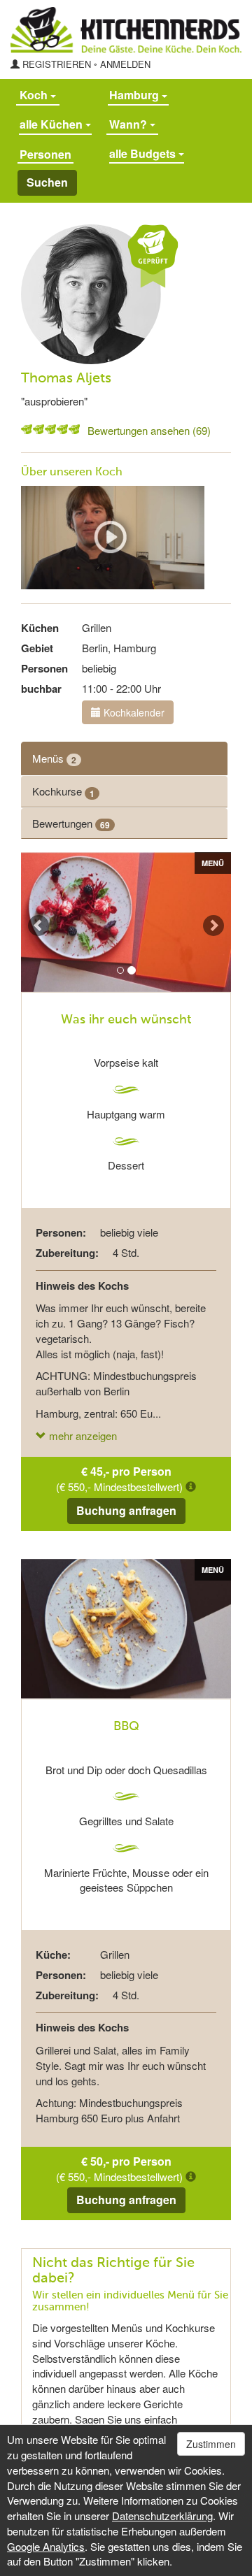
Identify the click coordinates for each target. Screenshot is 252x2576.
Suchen (47, 182)
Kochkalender (133, 712)
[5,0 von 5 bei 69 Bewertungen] (27, 429)
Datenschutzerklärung (162, 2516)
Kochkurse (63, 791)
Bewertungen (71, 823)
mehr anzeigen (82, 1435)
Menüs (54, 758)
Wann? (129, 124)
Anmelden (125, 64)
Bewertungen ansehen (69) (149, 430)
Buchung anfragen (126, 1510)
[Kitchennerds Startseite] (126, 30)
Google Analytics (46, 2546)
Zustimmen (211, 2444)
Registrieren (57, 64)
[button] (31, 922)
